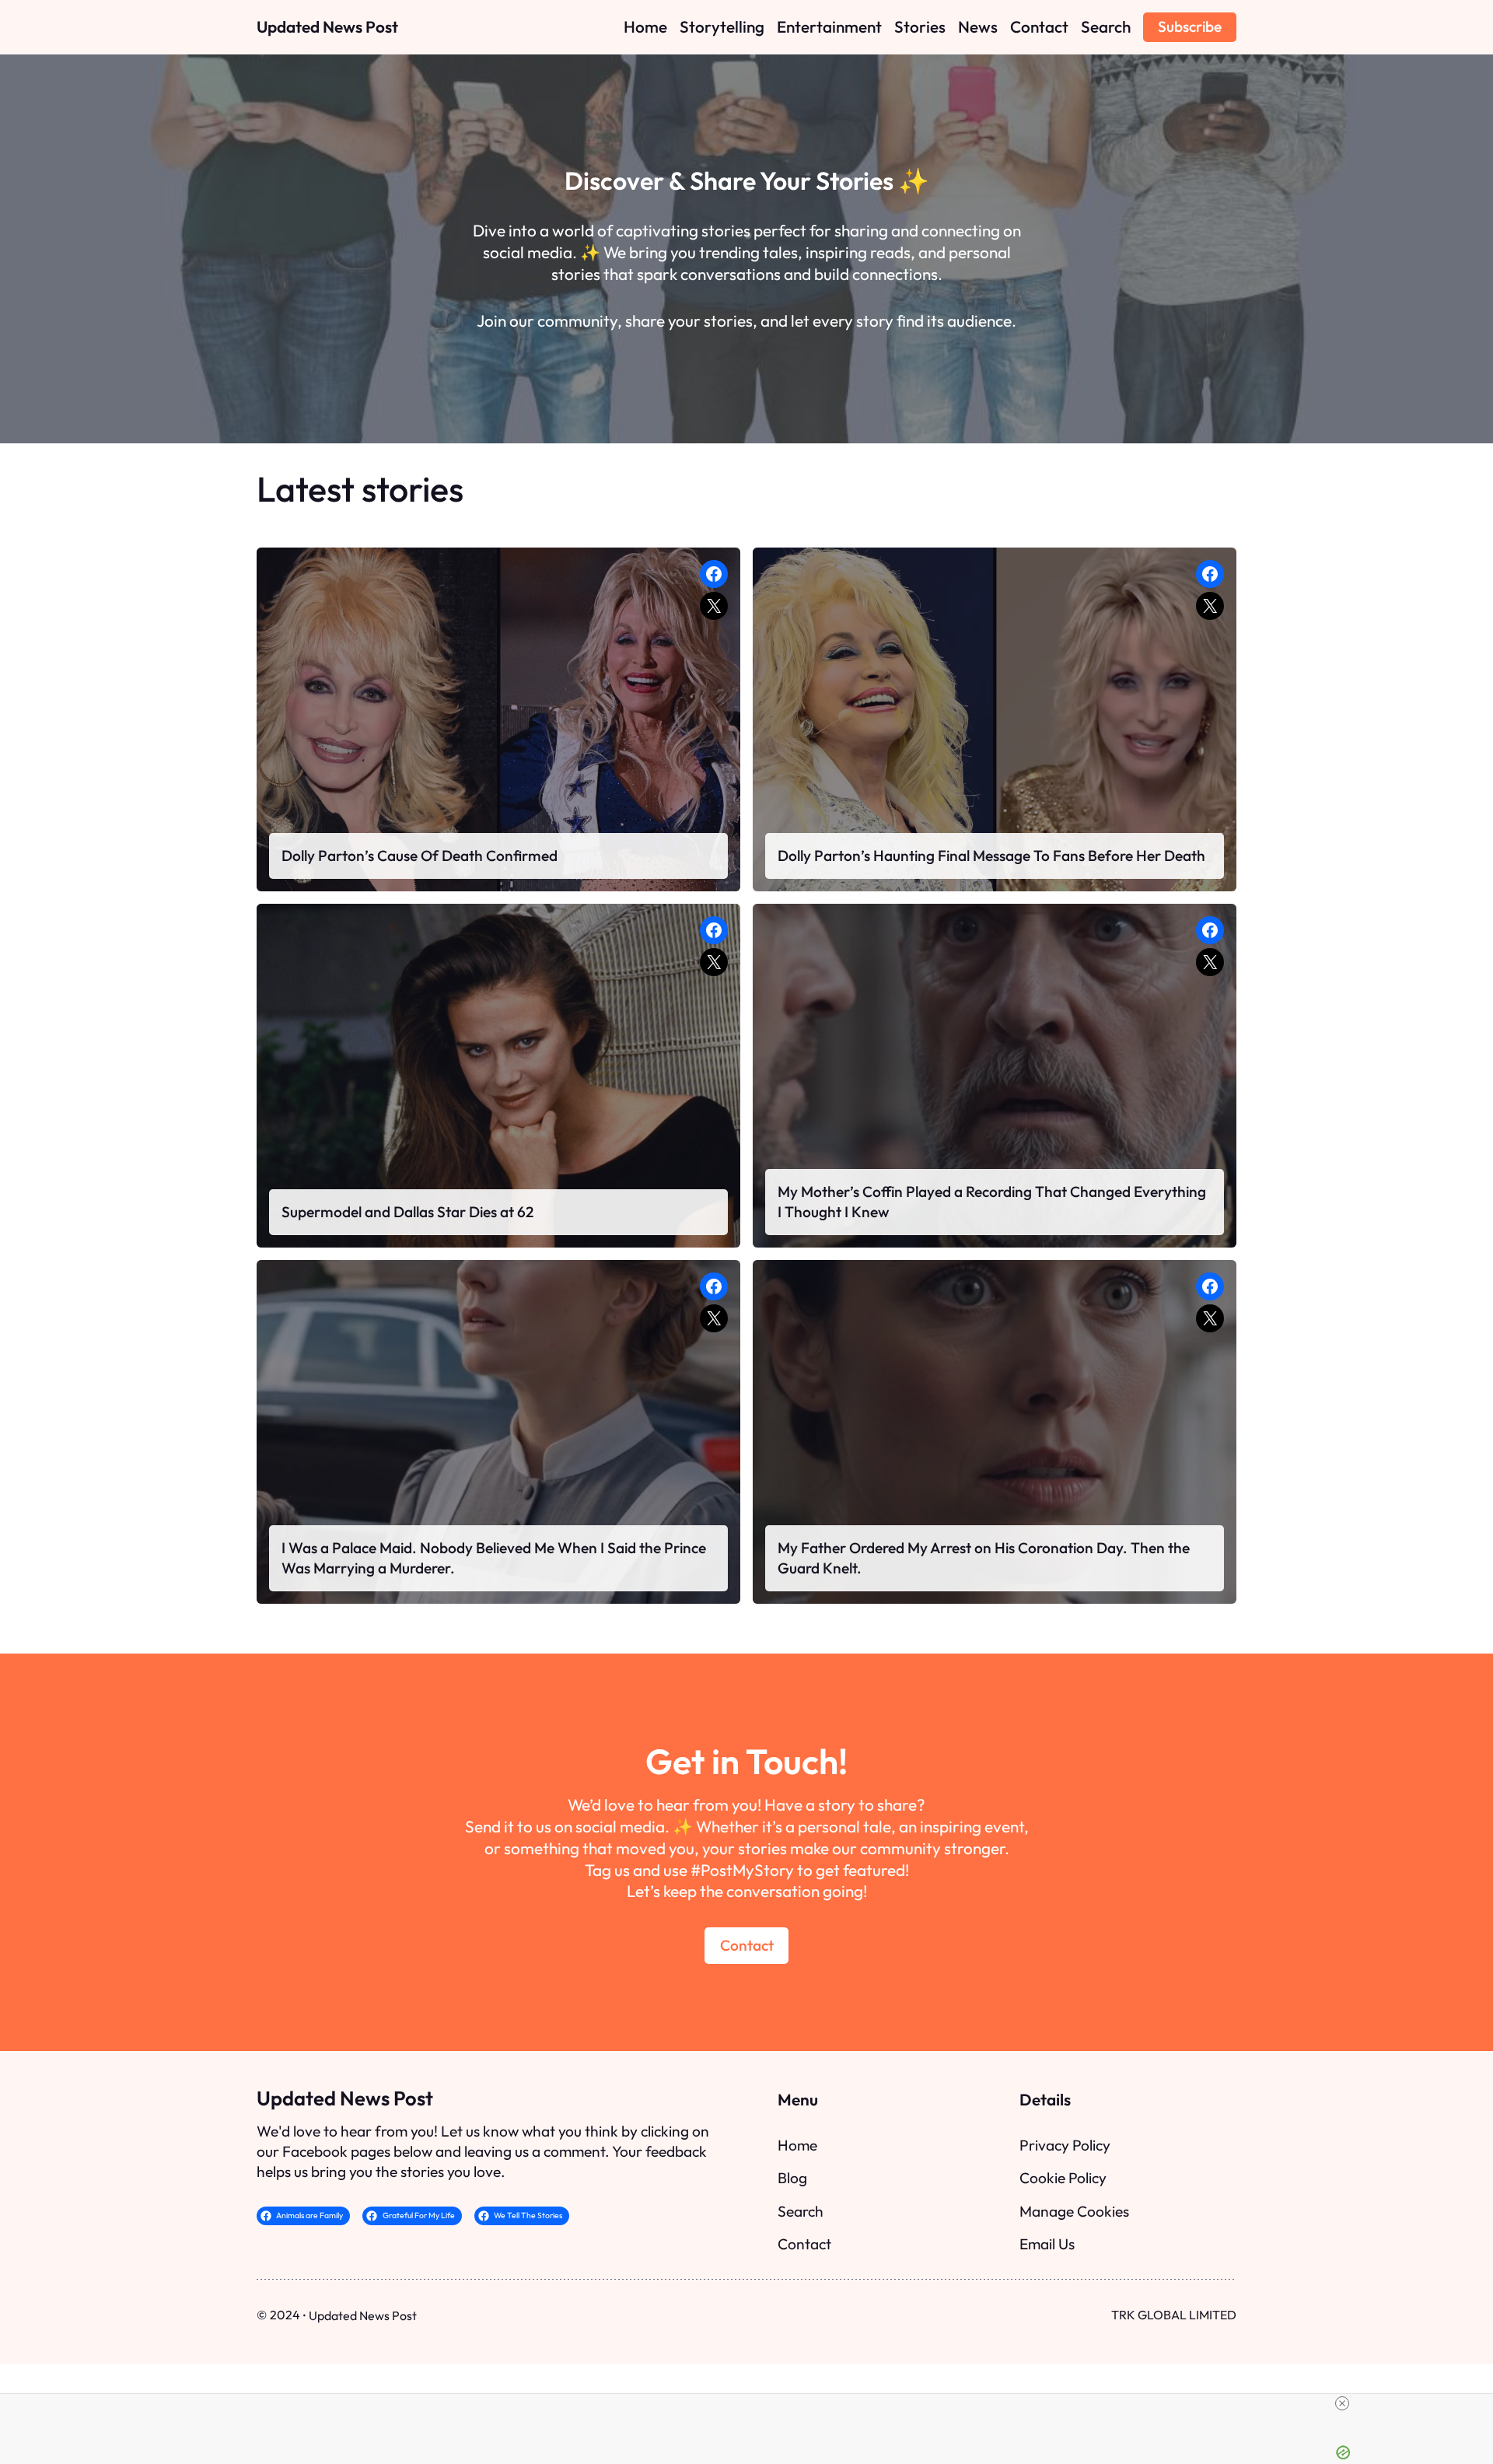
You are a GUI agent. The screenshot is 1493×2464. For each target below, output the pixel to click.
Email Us (1047, 2244)
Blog (792, 2178)
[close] (1342, 2403)
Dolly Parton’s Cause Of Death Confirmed (420, 856)
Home (797, 2145)
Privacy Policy (1065, 2145)
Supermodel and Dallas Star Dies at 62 (407, 1212)
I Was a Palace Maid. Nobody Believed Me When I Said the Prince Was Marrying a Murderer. (494, 1558)
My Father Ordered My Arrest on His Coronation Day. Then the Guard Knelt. (984, 1558)
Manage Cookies (1074, 2211)
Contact (747, 1945)
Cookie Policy (1063, 2178)
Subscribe (1190, 26)
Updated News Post (327, 26)
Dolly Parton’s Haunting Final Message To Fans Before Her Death (991, 856)
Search (801, 2211)
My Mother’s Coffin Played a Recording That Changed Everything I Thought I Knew (992, 1202)
